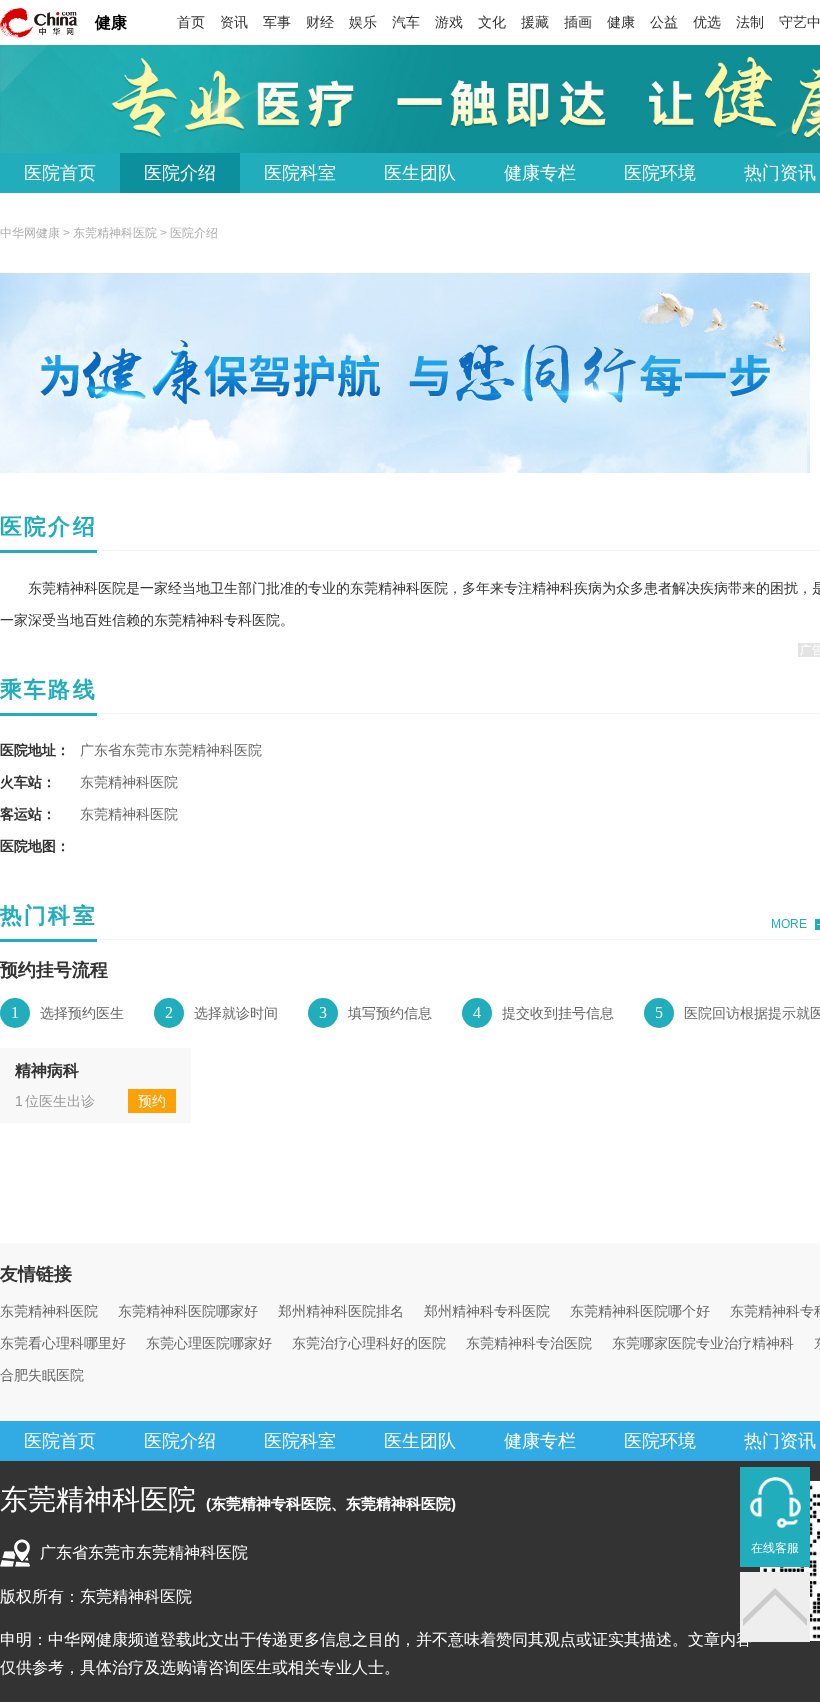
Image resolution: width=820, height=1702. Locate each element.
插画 (578, 22)
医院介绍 (180, 173)
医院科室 (300, 173)
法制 (750, 22)
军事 (277, 22)
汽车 (406, 22)
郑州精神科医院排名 (341, 1311)
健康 (111, 22)
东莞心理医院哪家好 (209, 1343)
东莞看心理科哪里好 (63, 1343)
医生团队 (420, 173)
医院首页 (60, 173)
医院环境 (660, 173)
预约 (152, 1101)
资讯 (234, 22)
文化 (492, 22)
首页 (191, 22)
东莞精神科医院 (115, 233)
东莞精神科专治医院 (529, 1343)
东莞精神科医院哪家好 (188, 1311)
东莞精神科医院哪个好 (640, 1311)
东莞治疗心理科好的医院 (369, 1343)
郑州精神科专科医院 (487, 1311)
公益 (664, 22)
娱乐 (363, 22)
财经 (320, 22)
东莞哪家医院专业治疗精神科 (703, 1343)
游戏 (449, 22)
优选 (707, 22)
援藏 (535, 22)
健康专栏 (540, 173)
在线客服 (775, 1548)
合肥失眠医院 (42, 1375)
